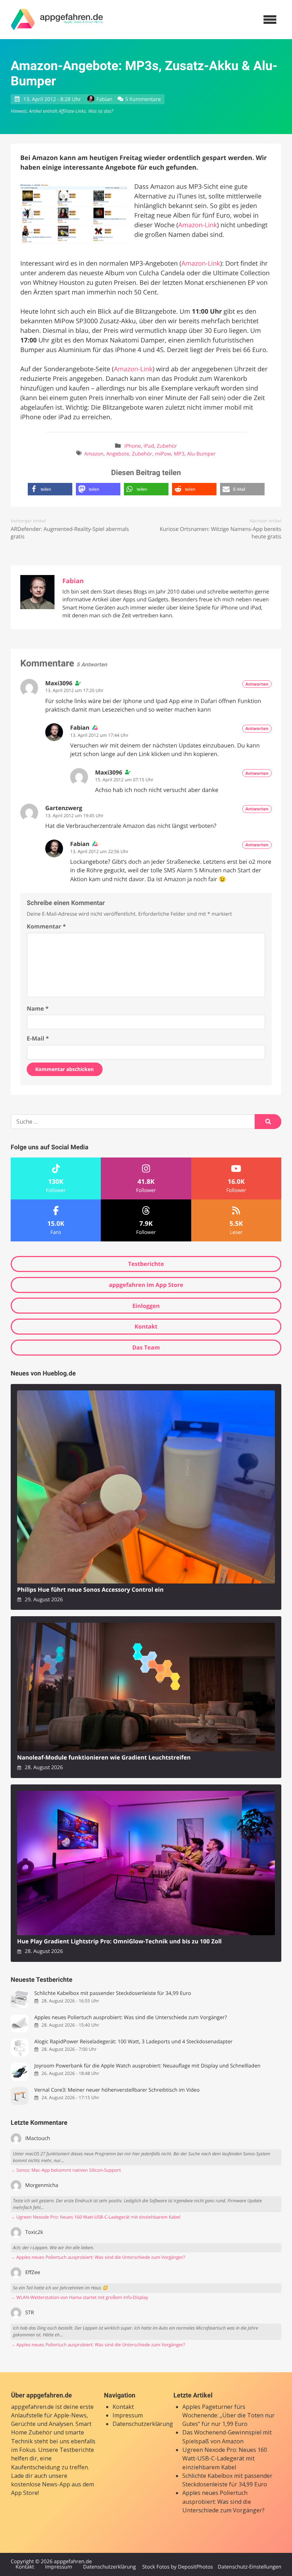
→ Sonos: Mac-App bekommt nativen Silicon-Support (66, 2170)
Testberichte (146, 1264)
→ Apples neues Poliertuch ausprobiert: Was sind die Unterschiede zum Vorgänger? (98, 2257)
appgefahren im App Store (146, 1285)
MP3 (179, 454)
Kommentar (46, 926)
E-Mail (38, 1038)
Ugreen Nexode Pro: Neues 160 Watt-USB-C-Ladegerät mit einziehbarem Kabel (225, 2458)
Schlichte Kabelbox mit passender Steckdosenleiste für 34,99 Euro (113, 1993)
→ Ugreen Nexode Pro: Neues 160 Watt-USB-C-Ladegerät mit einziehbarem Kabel (95, 2217)
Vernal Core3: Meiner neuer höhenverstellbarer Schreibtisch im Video (117, 2090)
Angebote (118, 454)
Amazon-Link (198, 225)
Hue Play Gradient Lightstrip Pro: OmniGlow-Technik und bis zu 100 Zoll (119, 1941)
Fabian (104, 99)
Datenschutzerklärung (143, 2424)
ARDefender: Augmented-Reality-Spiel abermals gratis (70, 533)
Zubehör (167, 446)
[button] (50, 489)
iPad (149, 446)
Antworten (257, 684)
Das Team (146, 1347)
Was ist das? (100, 111)
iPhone (133, 446)
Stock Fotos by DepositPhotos (177, 2567)
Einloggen (146, 1306)
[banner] (57, 20)
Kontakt (146, 1326)
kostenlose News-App (41, 2484)
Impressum (128, 2415)
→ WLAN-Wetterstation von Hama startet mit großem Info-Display (79, 2297)
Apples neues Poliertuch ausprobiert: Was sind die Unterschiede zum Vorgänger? (131, 2018)
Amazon (94, 454)
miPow (163, 454)
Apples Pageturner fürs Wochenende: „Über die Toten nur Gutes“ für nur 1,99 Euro (228, 2415)
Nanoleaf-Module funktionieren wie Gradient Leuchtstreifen (104, 1758)
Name (38, 1008)
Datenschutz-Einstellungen (249, 2567)
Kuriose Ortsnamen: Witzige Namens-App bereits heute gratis (220, 533)
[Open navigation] (270, 20)
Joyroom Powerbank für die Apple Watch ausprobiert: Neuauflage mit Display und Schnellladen (147, 2066)
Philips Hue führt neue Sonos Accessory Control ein (90, 1590)
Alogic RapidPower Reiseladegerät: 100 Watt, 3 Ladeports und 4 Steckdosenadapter (133, 2042)
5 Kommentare (143, 99)
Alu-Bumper (201, 454)
